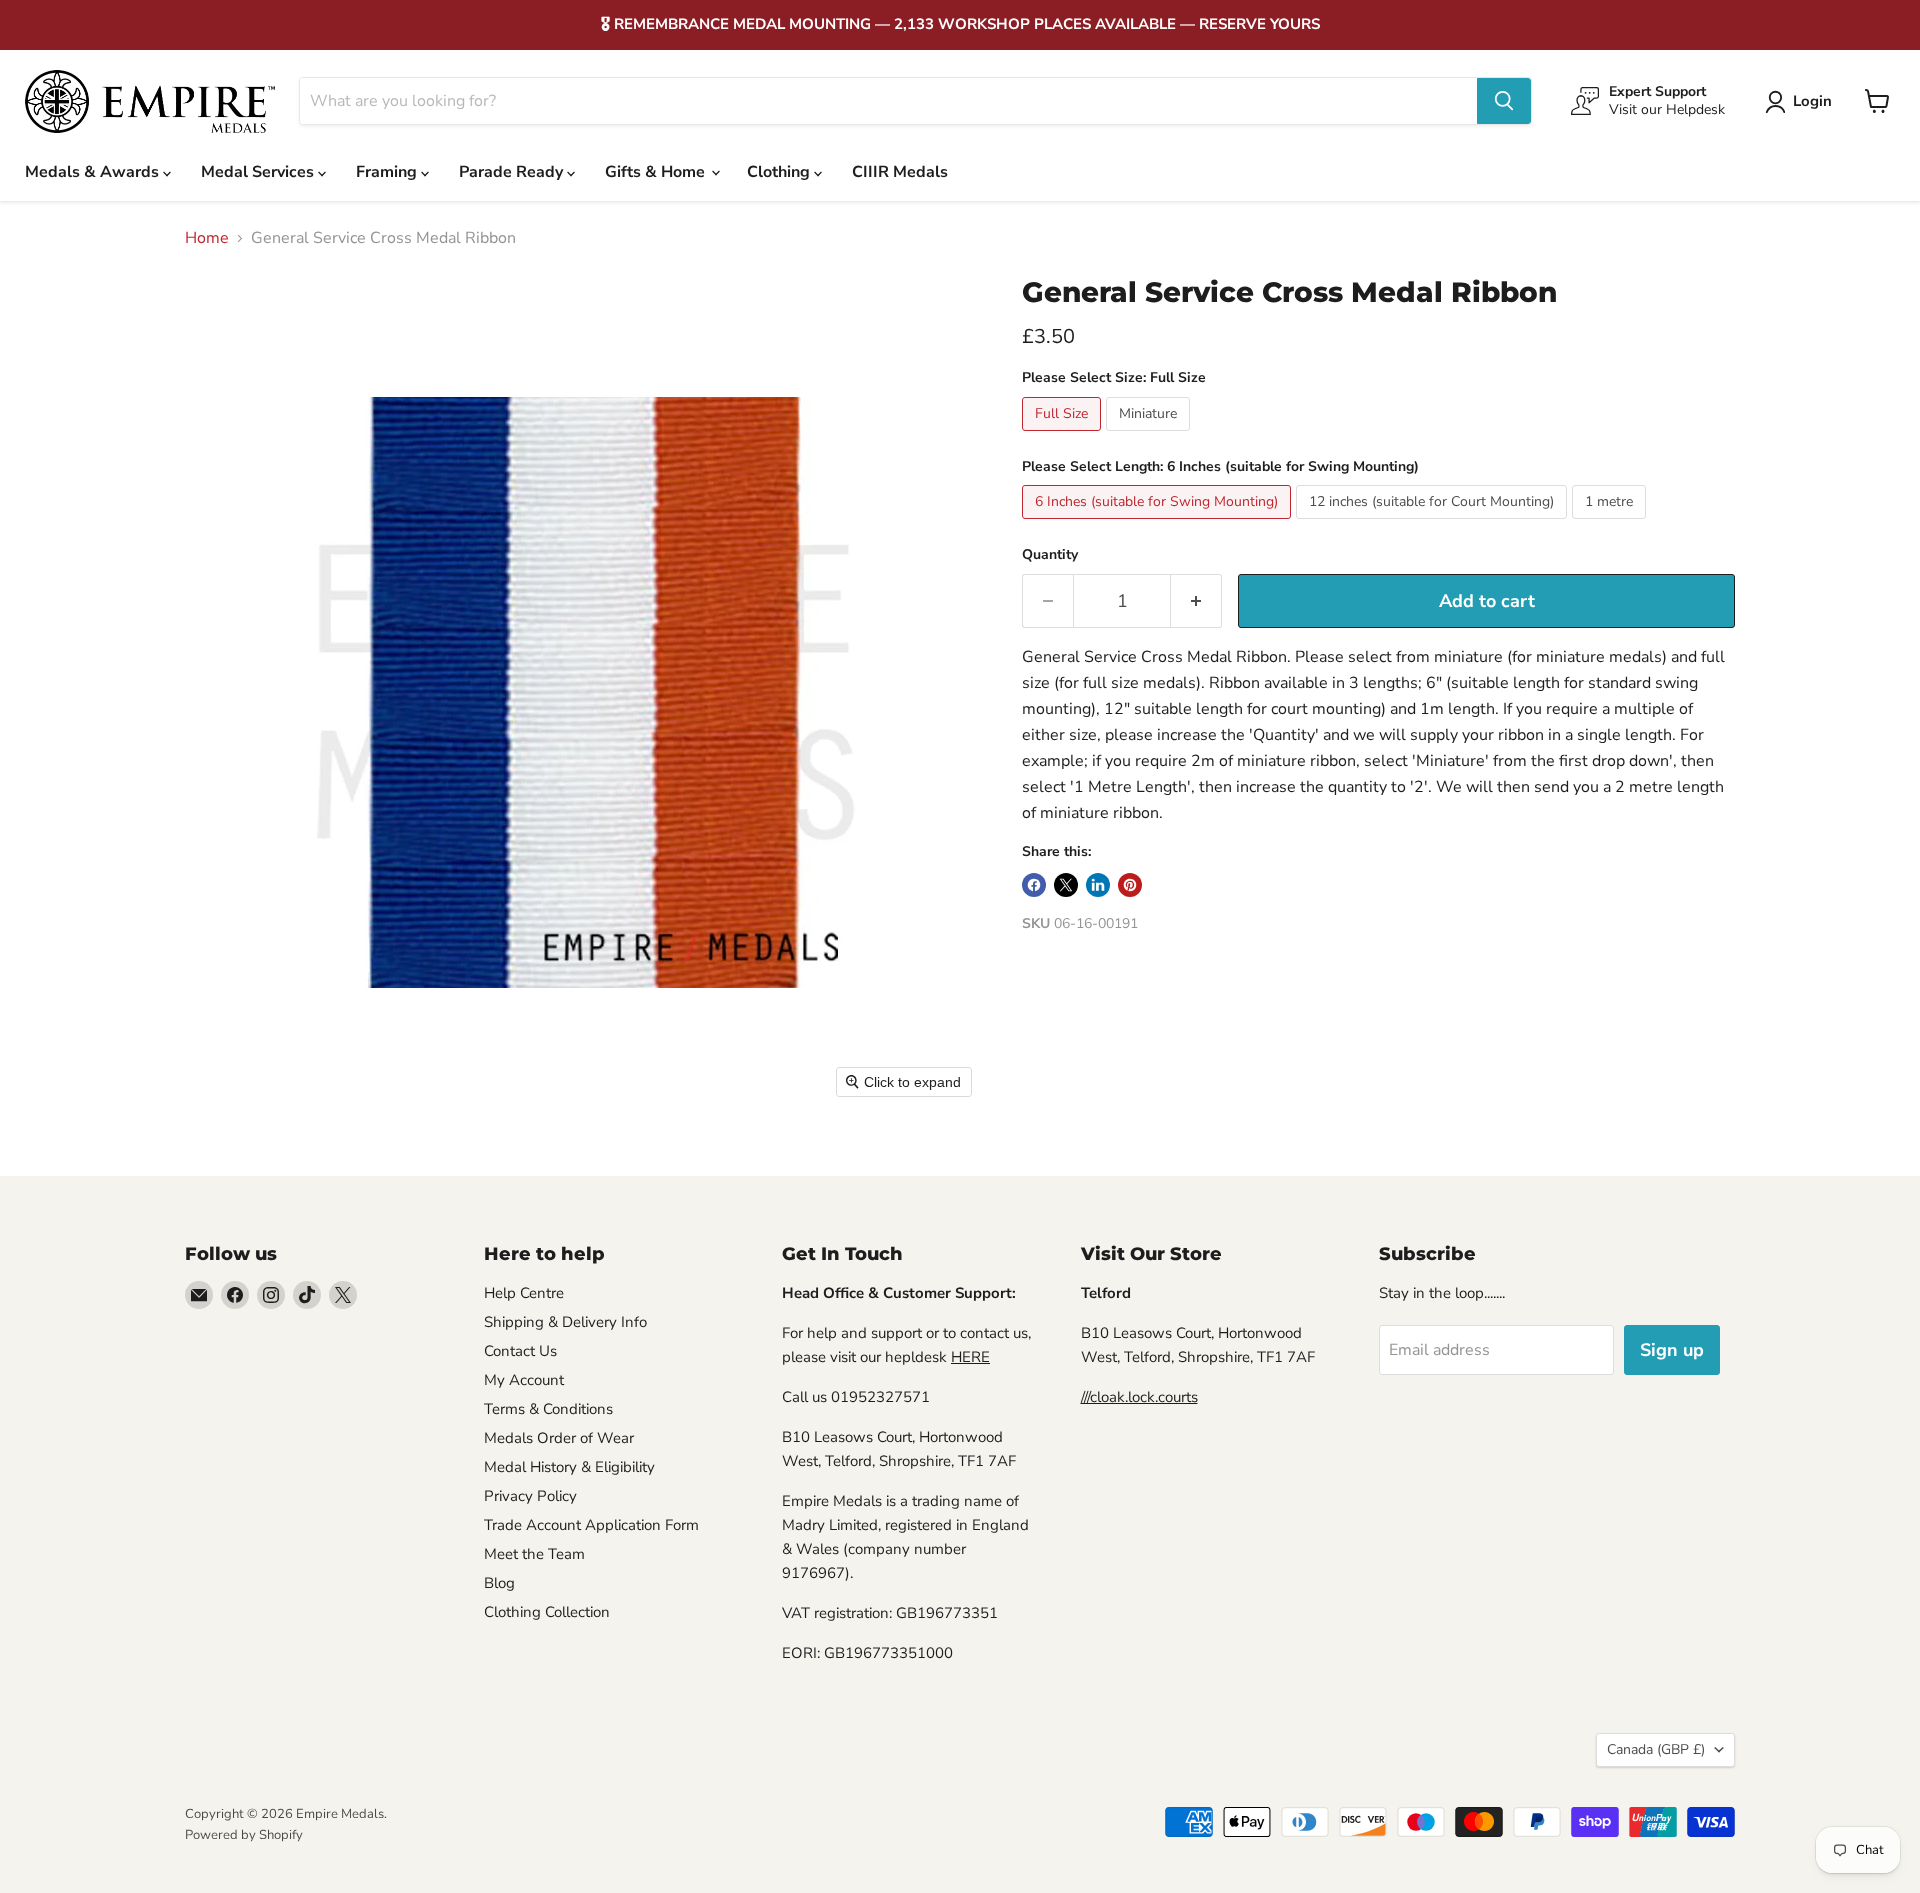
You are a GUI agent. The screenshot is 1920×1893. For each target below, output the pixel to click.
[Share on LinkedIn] (1098, 885)
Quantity (1050, 555)
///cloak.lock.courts (1139, 1397)
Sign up (1672, 1350)
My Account (524, 1380)
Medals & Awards (94, 172)
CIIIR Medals (900, 172)
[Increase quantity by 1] (1196, 601)
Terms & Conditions (548, 1409)
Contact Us (520, 1351)
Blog (499, 1583)
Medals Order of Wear (559, 1438)
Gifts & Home (657, 172)
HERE (970, 1357)
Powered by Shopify (244, 1835)
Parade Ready (513, 172)
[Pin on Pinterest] (1130, 885)
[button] (1802, 102)
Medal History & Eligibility (569, 1467)
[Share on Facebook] (1034, 885)
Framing (388, 172)
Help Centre (524, 1293)
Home (207, 238)
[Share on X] (1066, 885)
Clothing (780, 172)
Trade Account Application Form (591, 1525)
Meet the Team (534, 1554)
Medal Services (259, 172)
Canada (1656, 1749)
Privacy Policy (530, 1496)
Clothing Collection (547, 1612)
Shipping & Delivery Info (565, 1322)
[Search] (1504, 101)
